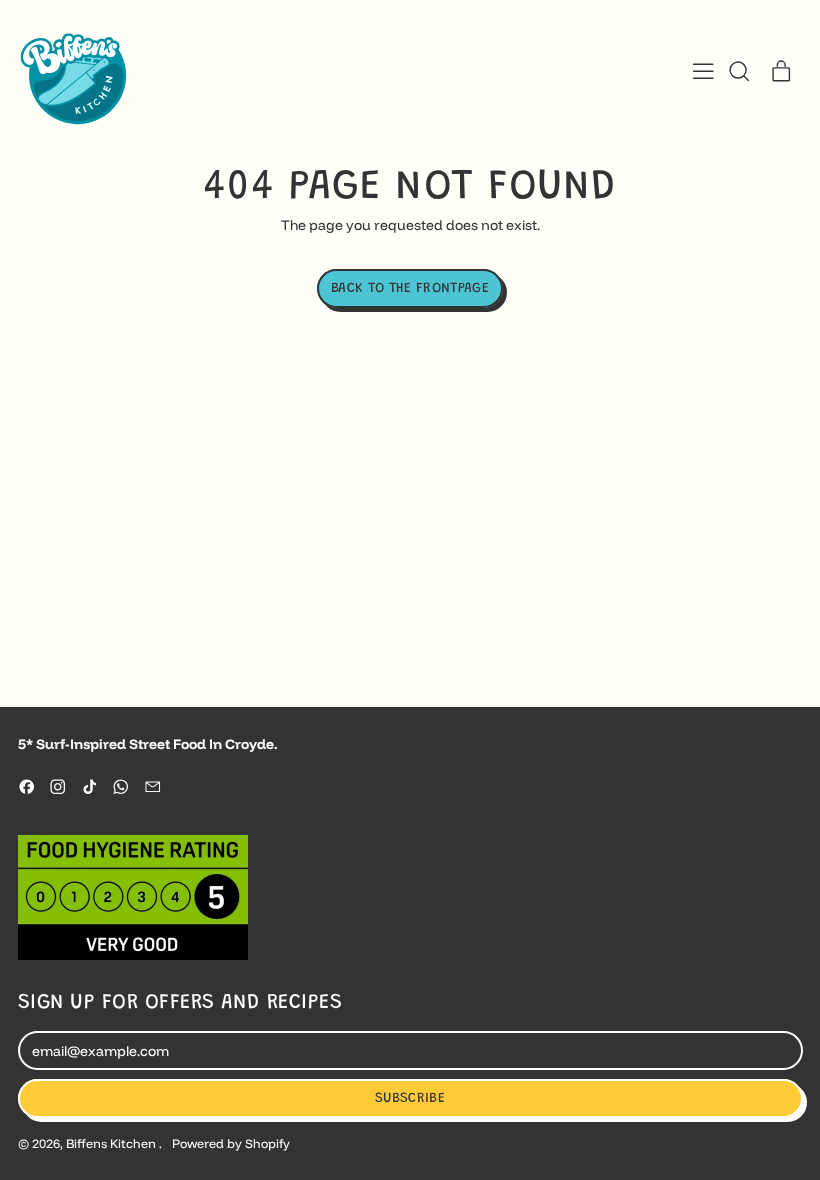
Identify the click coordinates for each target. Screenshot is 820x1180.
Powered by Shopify (231, 1143)
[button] (738, 71)
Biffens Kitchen (112, 1143)
